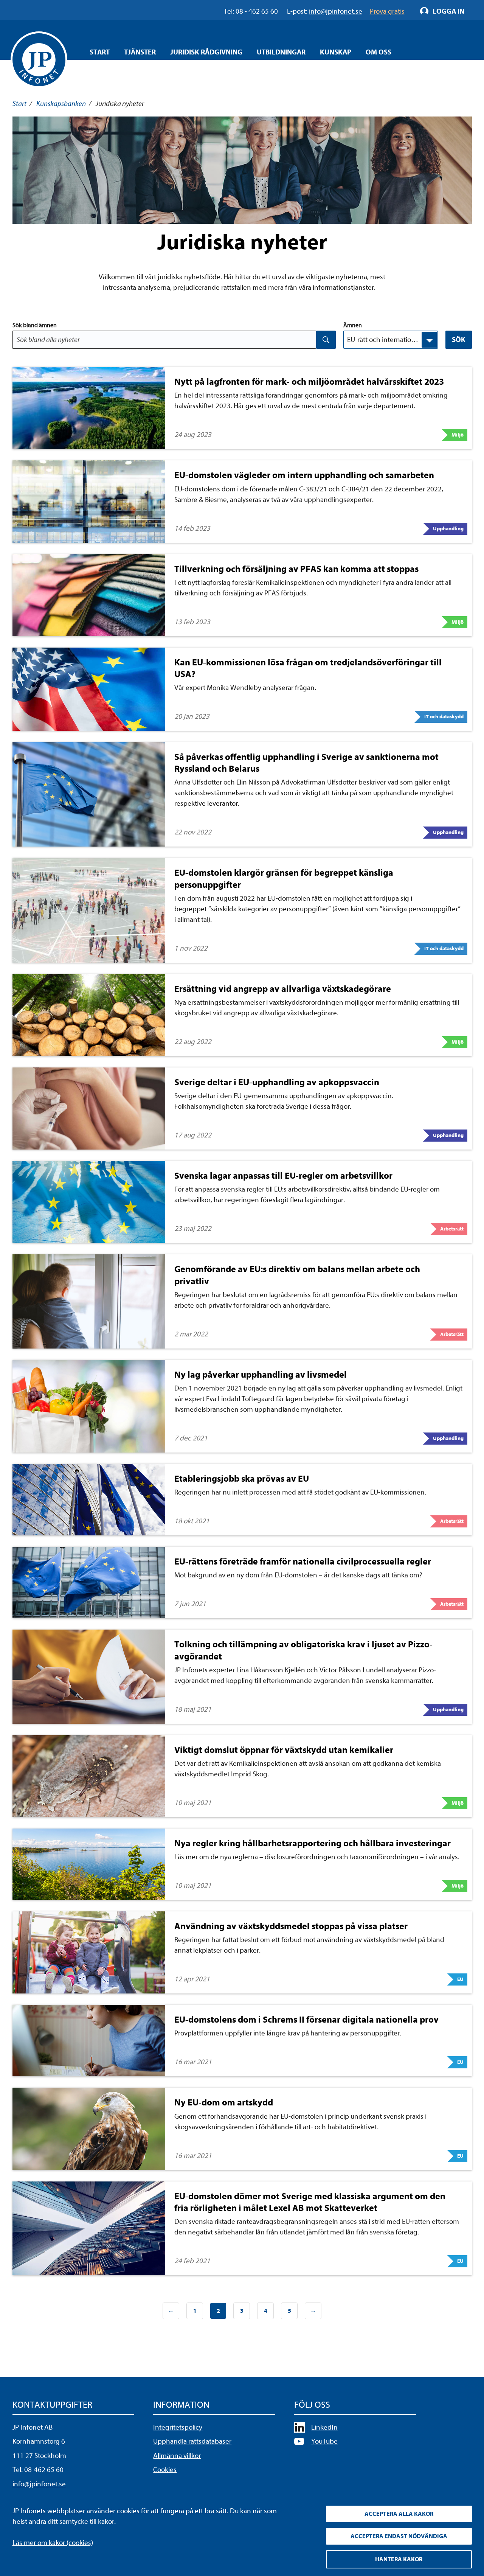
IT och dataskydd (444, 717)
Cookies (165, 2470)
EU (460, 1979)
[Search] (326, 340)
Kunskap (336, 52)
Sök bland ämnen (35, 325)
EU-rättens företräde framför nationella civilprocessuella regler (303, 1561)
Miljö (458, 435)
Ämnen (353, 325)
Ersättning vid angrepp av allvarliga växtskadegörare (283, 989)
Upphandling (448, 529)
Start (100, 52)
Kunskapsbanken (61, 104)
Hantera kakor (399, 2559)
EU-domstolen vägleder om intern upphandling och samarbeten (304, 475)
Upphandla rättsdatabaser (192, 2441)
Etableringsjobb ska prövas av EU (242, 1479)
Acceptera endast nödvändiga (399, 2536)
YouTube (324, 2441)
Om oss (379, 52)
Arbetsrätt (452, 1229)
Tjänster (140, 52)
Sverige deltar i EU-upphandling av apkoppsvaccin (277, 1082)
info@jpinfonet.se (39, 2484)
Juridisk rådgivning (206, 52)
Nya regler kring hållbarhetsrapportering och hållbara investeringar (313, 1843)
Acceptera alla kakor (399, 2514)
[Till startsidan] (39, 60)
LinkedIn (324, 2427)
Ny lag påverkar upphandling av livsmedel (261, 1375)
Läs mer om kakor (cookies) (53, 2543)
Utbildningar (281, 52)
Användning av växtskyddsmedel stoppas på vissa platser (291, 1926)
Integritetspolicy (178, 2427)
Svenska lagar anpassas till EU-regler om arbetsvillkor (283, 1176)
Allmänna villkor (177, 2456)
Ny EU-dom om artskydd (224, 2102)
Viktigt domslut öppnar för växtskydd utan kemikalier (284, 1750)
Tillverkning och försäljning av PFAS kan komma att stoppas (296, 569)
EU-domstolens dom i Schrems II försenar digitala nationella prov (306, 2020)
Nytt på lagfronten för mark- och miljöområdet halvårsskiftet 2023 (309, 382)
